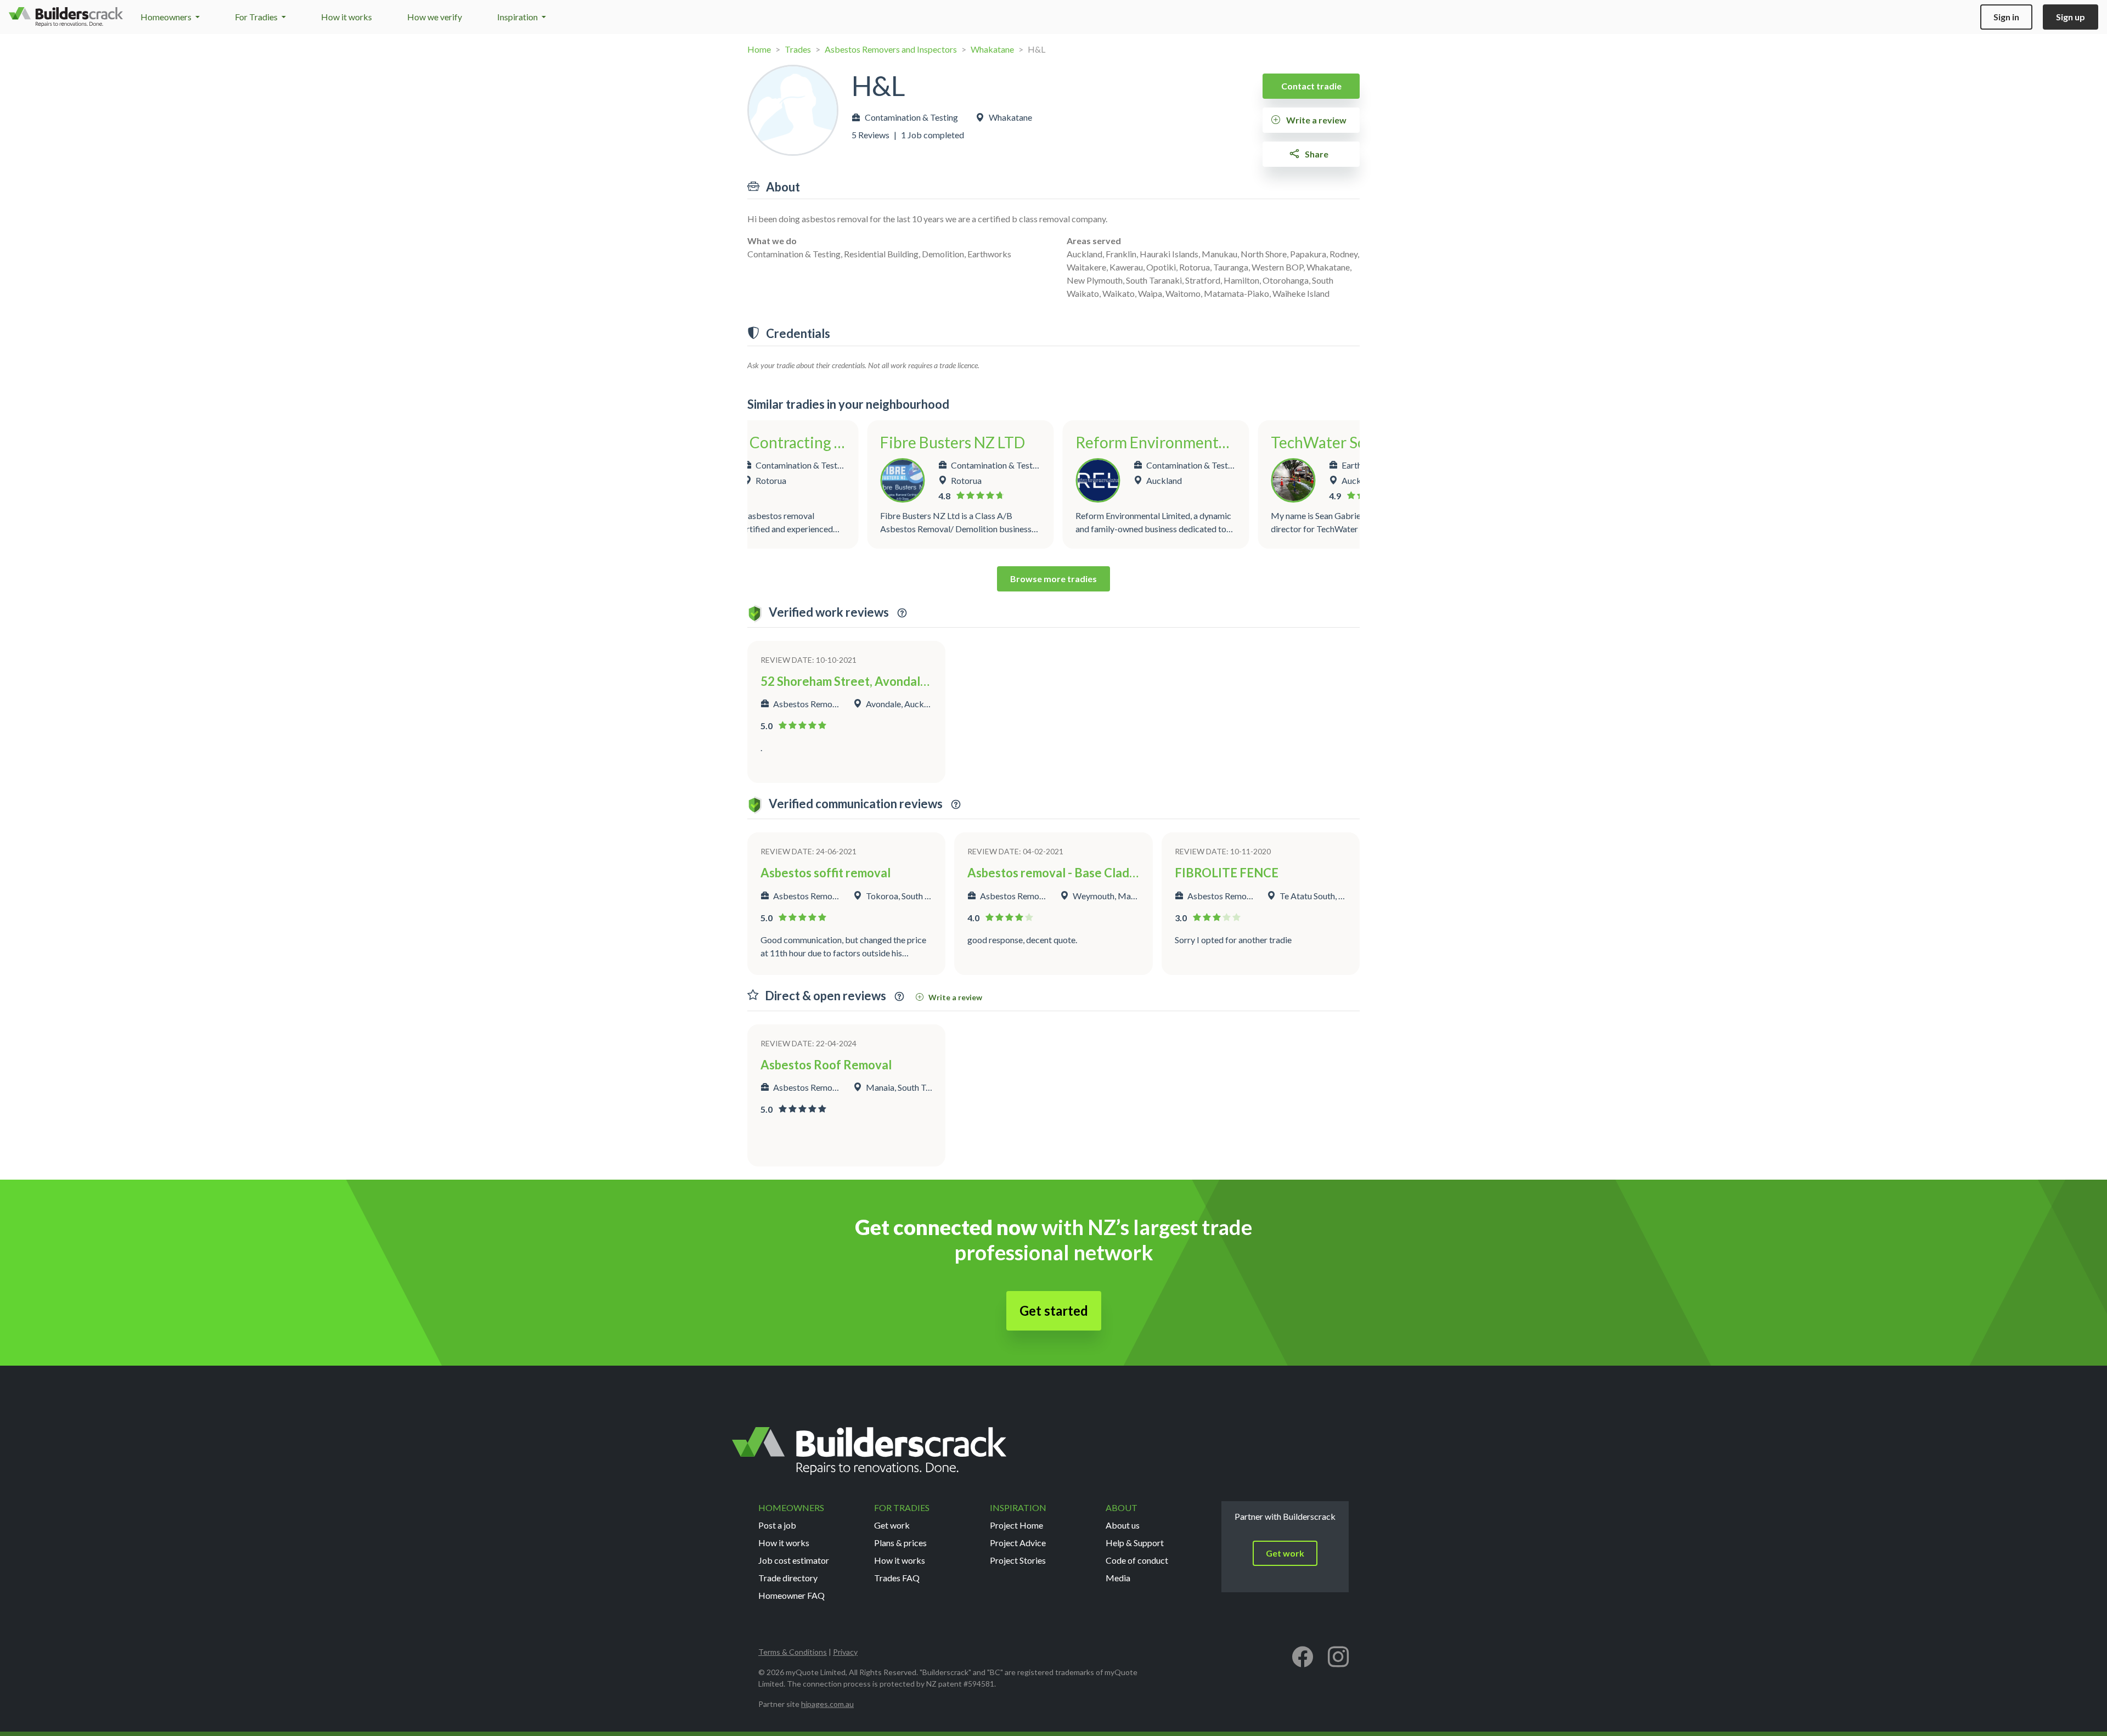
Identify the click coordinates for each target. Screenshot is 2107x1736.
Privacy (845, 1652)
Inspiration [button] (518, 17)
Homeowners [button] (167, 17)
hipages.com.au (827, 1704)
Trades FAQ (897, 1578)
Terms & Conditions (793, 1652)
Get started (1054, 1311)
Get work (892, 1525)
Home (759, 49)
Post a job (777, 1525)
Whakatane (992, 49)
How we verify (435, 17)
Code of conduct (1137, 1560)
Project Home (1016, 1525)
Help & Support (1135, 1543)
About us (1123, 1525)
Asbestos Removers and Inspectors (891, 49)
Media (1118, 1578)
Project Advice (1018, 1543)
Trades (798, 49)
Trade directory (788, 1578)
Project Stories (1018, 1560)
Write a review (1316, 120)
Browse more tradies (1053, 579)
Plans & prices (900, 1543)
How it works (347, 17)
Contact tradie (1311, 86)
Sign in (2006, 17)
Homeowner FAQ (791, 1595)
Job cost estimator (794, 1560)
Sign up (2071, 17)
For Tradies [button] (257, 17)
